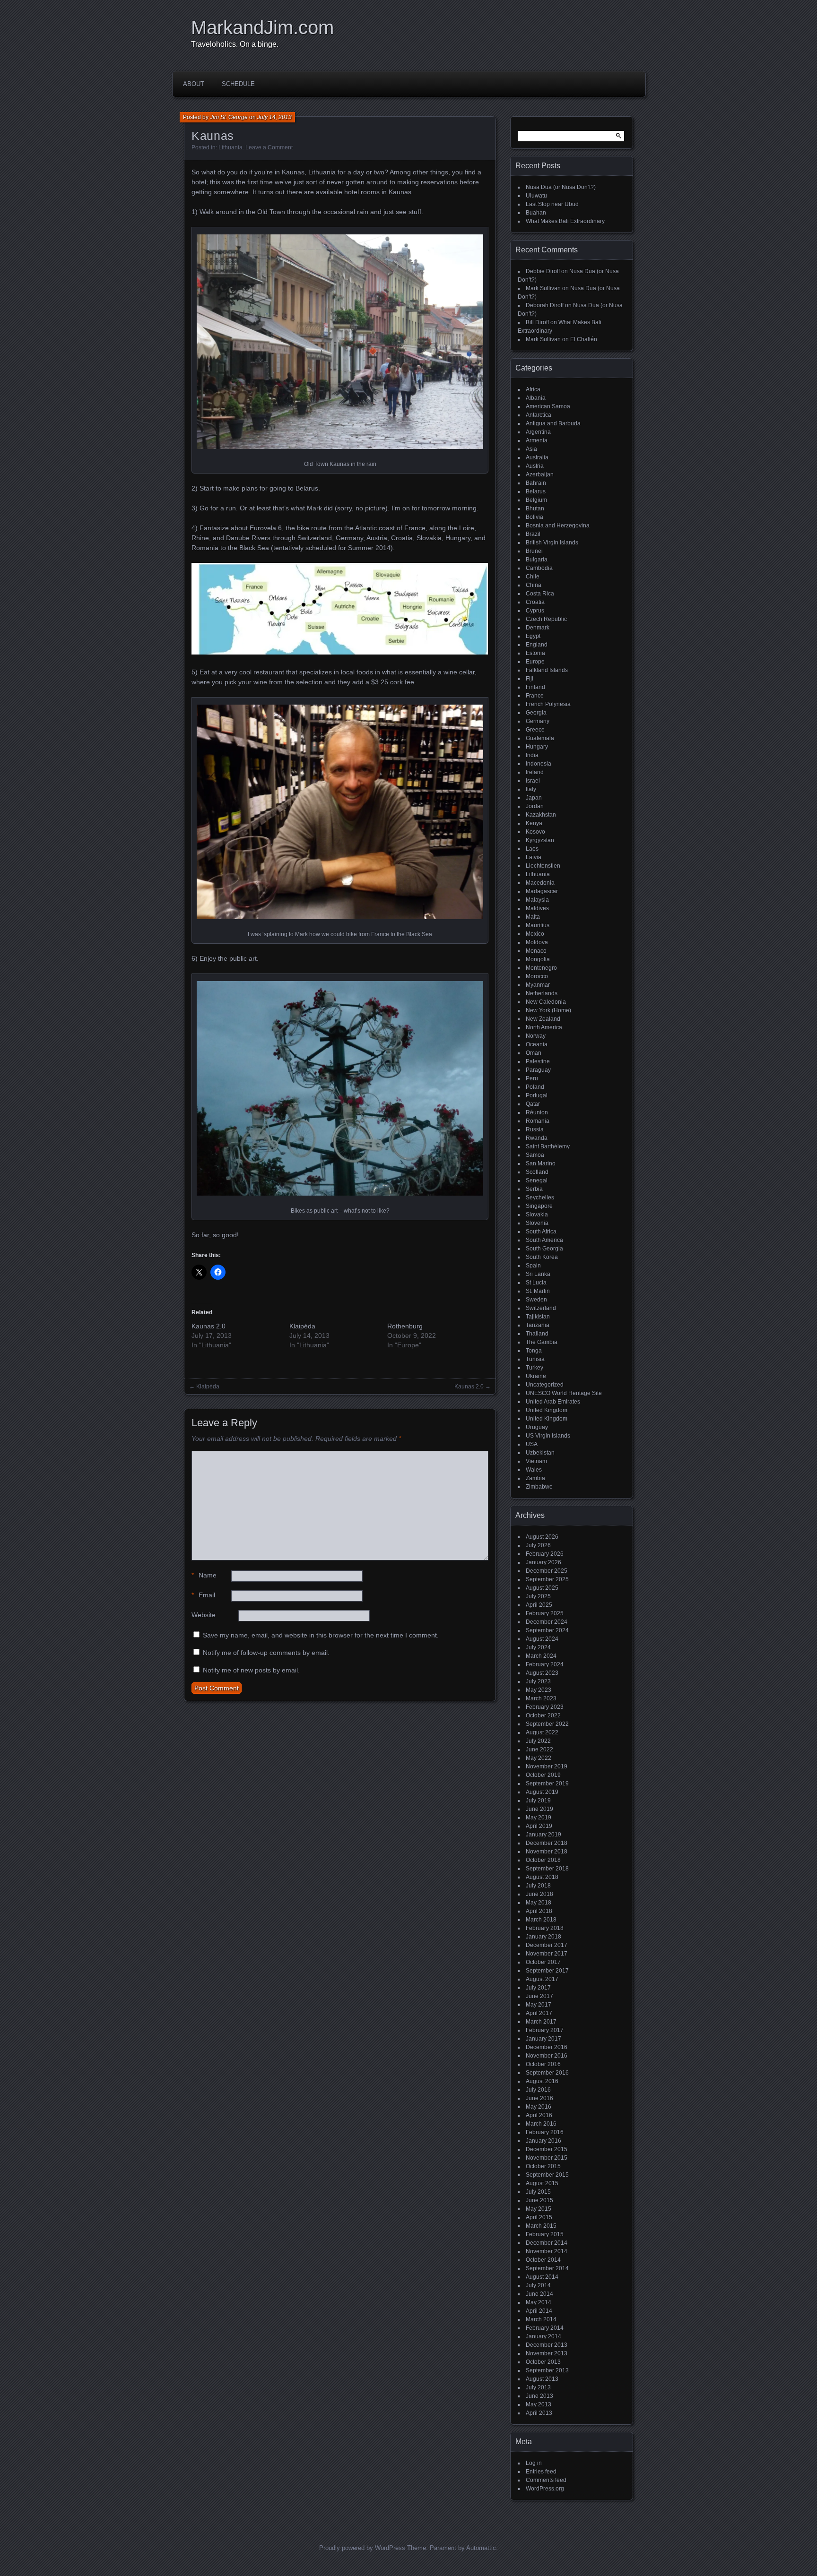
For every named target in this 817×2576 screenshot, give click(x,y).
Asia (531, 449)
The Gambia (542, 1342)
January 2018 (543, 1937)
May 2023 (539, 1690)
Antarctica (539, 415)
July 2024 (538, 1647)
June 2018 (539, 1894)
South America (544, 1240)
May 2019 (539, 1818)
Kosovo (535, 832)
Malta (533, 917)
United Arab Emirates (553, 1402)
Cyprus (535, 611)
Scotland (537, 1172)
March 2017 (541, 2022)
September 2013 (547, 2370)
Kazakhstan (541, 815)
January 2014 (543, 2336)
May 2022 (539, 1758)
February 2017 (545, 2030)
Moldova (537, 942)
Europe (535, 662)
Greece (535, 730)
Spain (533, 1266)
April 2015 (539, 2217)
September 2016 (547, 2073)
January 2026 (543, 1562)
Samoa (535, 1155)
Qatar (533, 1104)
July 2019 (538, 1801)
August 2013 (542, 2379)
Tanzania (538, 1325)
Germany (538, 721)
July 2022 (538, 1741)
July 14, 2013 (274, 117)
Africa (533, 389)
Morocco (537, 976)
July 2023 (538, 1681)
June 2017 (539, 1996)
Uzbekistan (540, 1453)
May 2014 (539, 2302)
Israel (533, 781)
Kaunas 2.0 (209, 1326)
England (537, 645)
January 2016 (543, 2141)
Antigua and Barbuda (553, 423)
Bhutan (535, 508)
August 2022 (542, 1732)
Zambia (535, 1478)
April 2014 (539, 2311)
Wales (534, 1470)
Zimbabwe (539, 1487)
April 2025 (539, 1605)
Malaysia (537, 900)
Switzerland (541, 1308)
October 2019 (543, 1775)
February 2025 (545, 1613)
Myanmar (538, 985)
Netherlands (542, 993)
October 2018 (543, 1860)
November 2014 (547, 2251)
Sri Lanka (538, 1274)
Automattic (481, 2548)
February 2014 (545, 2328)
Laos (532, 849)
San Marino (541, 1163)
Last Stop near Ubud (552, 204)
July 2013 (538, 2387)
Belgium (536, 500)
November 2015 (547, 2158)
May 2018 (539, 1903)
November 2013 (547, 2353)
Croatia (535, 602)
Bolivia (535, 517)
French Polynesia (548, 704)
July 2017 (538, 1988)
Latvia (534, 857)
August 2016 (542, 2081)
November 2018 (547, 1852)
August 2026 (542, 1537)
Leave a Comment (269, 147)
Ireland (535, 772)
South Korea (542, 1257)
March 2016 (541, 2124)
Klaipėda (302, 1326)
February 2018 (545, 1928)
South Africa (541, 1232)
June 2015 (539, 2200)
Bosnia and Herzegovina (558, 526)
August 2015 (542, 2183)
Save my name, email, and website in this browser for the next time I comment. (321, 1635)
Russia (535, 1129)
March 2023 (541, 1698)
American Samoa (548, 406)
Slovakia (537, 1215)
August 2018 (542, 1877)
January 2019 (543, 1835)
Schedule (238, 84)
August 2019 (542, 1792)
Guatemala (540, 738)
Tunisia (535, 1359)
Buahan (536, 213)
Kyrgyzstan (540, 840)
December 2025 (547, 1571)
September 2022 (547, 1724)
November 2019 (547, 1766)
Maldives (537, 908)
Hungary (537, 747)
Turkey (535, 1368)
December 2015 (547, 2149)
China (534, 585)
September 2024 (547, 1630)
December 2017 (547, 1945)
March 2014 (541, 2319)
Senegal (537, 1180)
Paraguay (538, 1070)
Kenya (534, 823)
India (532, 755)
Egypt (533, 636)
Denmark (538, 628)
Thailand (537, 1334)
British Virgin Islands (552, 543)
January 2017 (543, 2039)
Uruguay (537, 1427)
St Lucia (536, 1283)
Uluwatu (536, 196)
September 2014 (547, 2268)
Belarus (536, 491)
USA (532, 1444)
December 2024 (547, 1622)
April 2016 (539, 2115)
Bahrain (536, 483)
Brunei (534, 551)
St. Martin (538, 1291)
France (535, 696)
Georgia (536, 713)
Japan (534, 798)
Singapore (539, 1206)
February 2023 (545, 1707)
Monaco (536, 951)
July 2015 (538, 2192)
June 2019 (539, 1809)
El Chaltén (584, 339)
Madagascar (542, 891)
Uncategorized (545, 1385)
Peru (532, 1078)
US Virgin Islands (548, 1436)
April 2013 (539, 2413)
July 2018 (538, 1886)
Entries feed (541, 2472)
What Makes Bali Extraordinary (565, 221)
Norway (536, 1036)
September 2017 (547, 1971)
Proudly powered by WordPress (362, 2548)
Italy (531, 789)
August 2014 (542, 2277)
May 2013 (539, 2404)
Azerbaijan (540, 474)
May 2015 (539, 2209)
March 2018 (541, 1920)
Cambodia (539, 568)
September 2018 (547, 1869)
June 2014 (539, 2294)
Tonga (534, 1351)
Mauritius (538, 925)
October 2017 (543, 1962)
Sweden (536, 1300)
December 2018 (547, 1843)
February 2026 (545, 1554)
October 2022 (543, 1715)
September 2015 (547, 2175)
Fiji (530, 679)
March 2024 (541, 1656)
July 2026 (538, 1545)
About (194, 84)
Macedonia (540, 883)
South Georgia (544, 1249)
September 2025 (547, 1579)
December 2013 (547, 2345)
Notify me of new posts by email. (251, 1670)
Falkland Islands (547, 670)
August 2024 (542, 1639)
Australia (537, 457)
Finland (535, 687)
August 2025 (542, 1588)
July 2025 (538, 1596)
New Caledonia (546, 1002)
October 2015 (543, 2166)
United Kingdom (547, 1410)
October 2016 (543, 2064)
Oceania (537, 1044)
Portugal (537, 1095)
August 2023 (542, 1673)
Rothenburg (405, 1326)
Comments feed (546, 2480)
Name (204, 1575)
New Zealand (543, 1019)
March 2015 (541, 2226)
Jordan (535, 806)
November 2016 (547, 2056)
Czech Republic (546, 619)
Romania (538, 1121)
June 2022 (539, 1749)
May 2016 (539, 2107)
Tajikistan (538, 1317)
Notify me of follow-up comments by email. (266, 1653)
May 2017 (539, 2005)
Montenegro (541, 968)
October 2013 (543, 2362)
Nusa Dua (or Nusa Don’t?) (561, 187)
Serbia (534, 1189)
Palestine (538, 1061)
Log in (534, 2463)
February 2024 (545, 1664)
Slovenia (537, 1223)
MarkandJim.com (262, 27)
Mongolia (538, 959)
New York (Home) (548, 1010)
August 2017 (542, 1979)
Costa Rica (540, 594)
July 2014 (538, 2285)
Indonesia (539, 764)
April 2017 (539, 2013)
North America (544, 1027)
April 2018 (539, 1911)
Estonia (535, 653)
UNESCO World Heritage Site (564, 1393)
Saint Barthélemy (548, 1146)
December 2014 (547, 2243)
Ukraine (536, 1376)
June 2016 (539, 2098)
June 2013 (539, 2396)
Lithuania (230, 147)
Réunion (537, 1112)
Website (204, 1615)
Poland (535, 1087)
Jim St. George (229, 117)
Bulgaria (537, 560)
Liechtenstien (543, 866)
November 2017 (547, 1954)
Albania (536, 398)
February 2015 (545, 2234)
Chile (533, 577)
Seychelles (540, 1198)
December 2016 (547, 2047)
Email (203, 1595)
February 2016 (545, 2132)
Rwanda (537, 1138)
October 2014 (543, 2260)
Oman (534, 1053)
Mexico (535, 934)
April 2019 (539, 1826)
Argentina (538, 432)
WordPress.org (545, 2489)
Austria (535, 466)
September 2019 (547, 1783)
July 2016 (538, 2090)
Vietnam (536, 1461)
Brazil (533, 534)
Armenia (537, 440)
